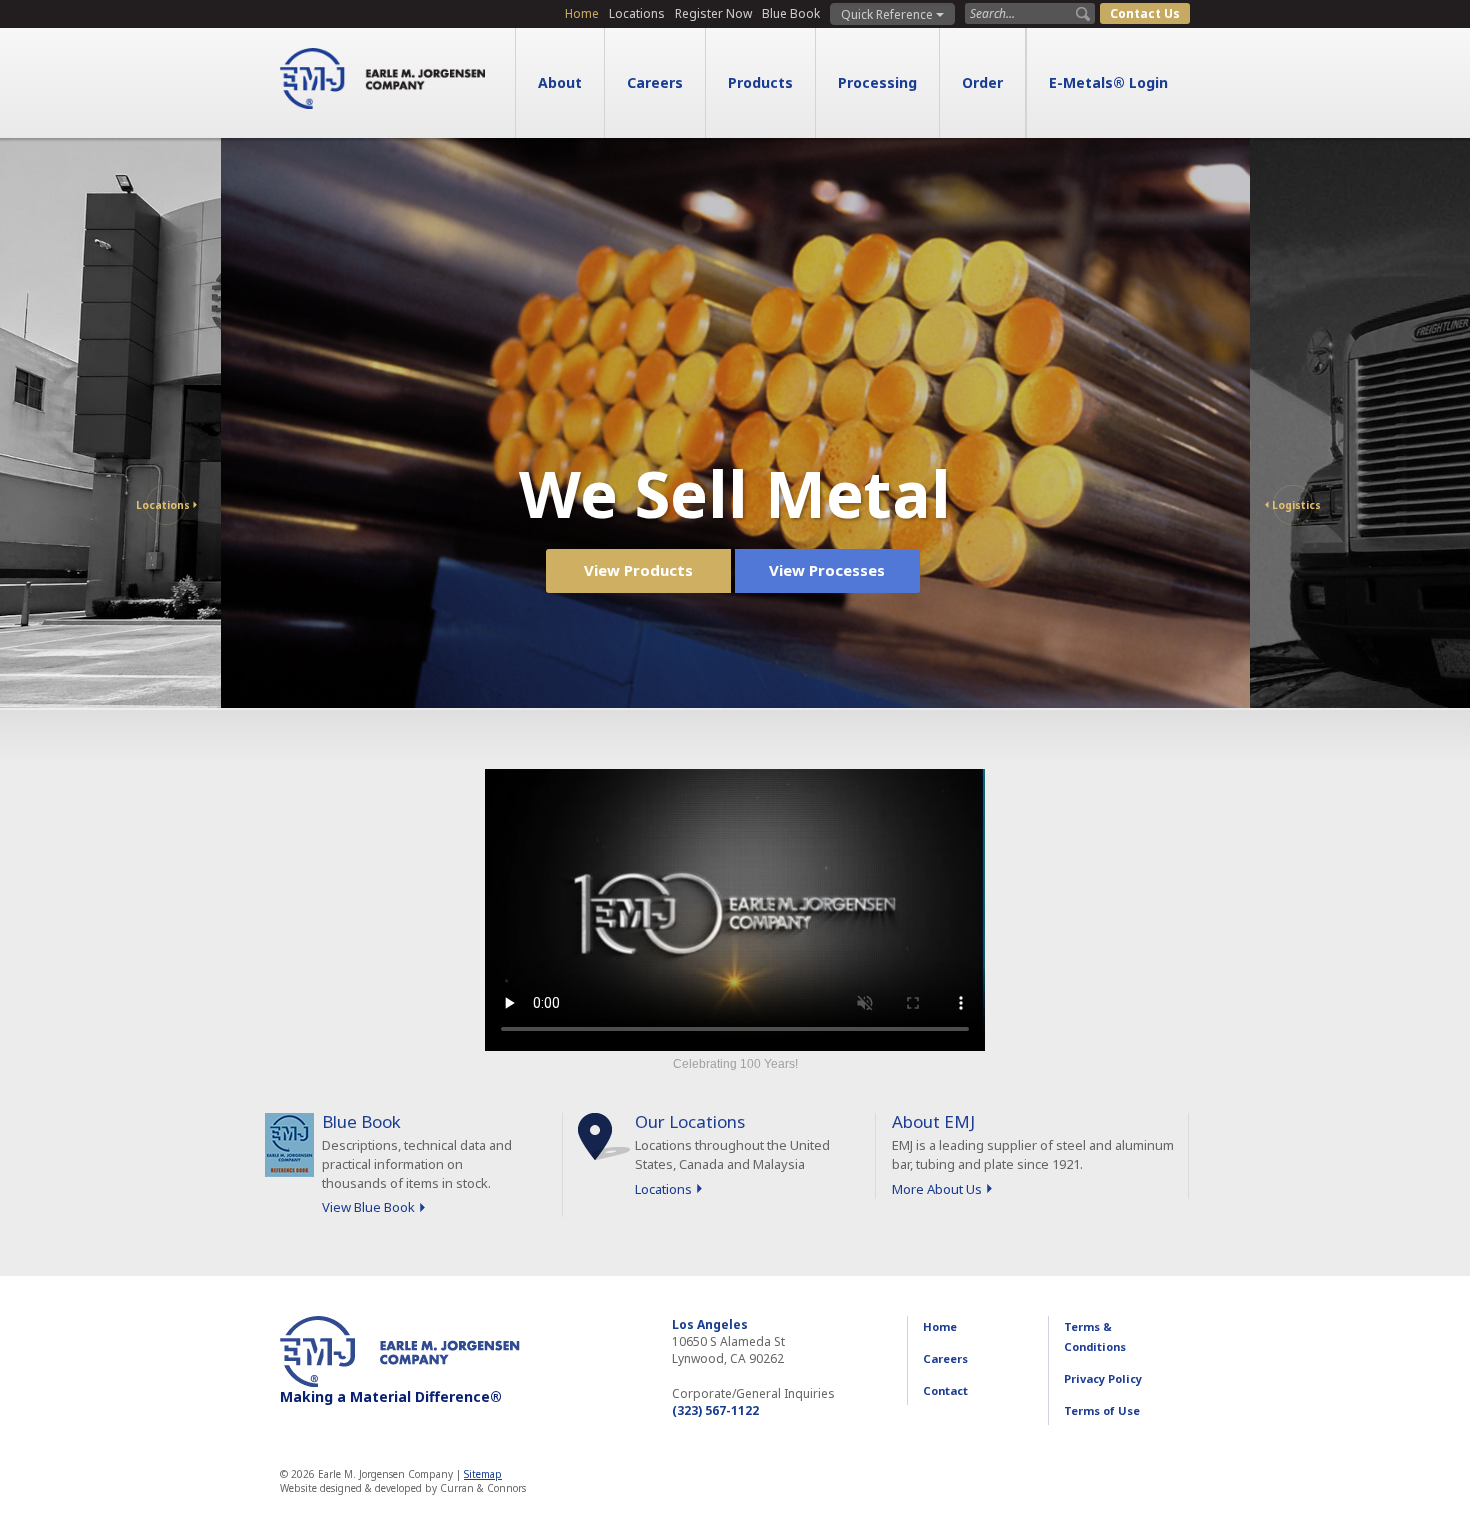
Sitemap (483, 1474)
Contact (945, 1390)
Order (982, 82)
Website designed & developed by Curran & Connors (403, 1488)
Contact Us (1145, 13)
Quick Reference (888, 14)
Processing (877, 82)
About (560, 82)
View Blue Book (368, 1207)
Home (582, 13)
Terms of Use (1102, 1410)
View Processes (827, 570)
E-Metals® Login (1108, 82)
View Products (638, 570)
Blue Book (791, 13)
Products (760, 82)
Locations (637, 13)
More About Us (937, 1189)
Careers (655, 82)
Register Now (713, 13)
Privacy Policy (1103, 1378)
